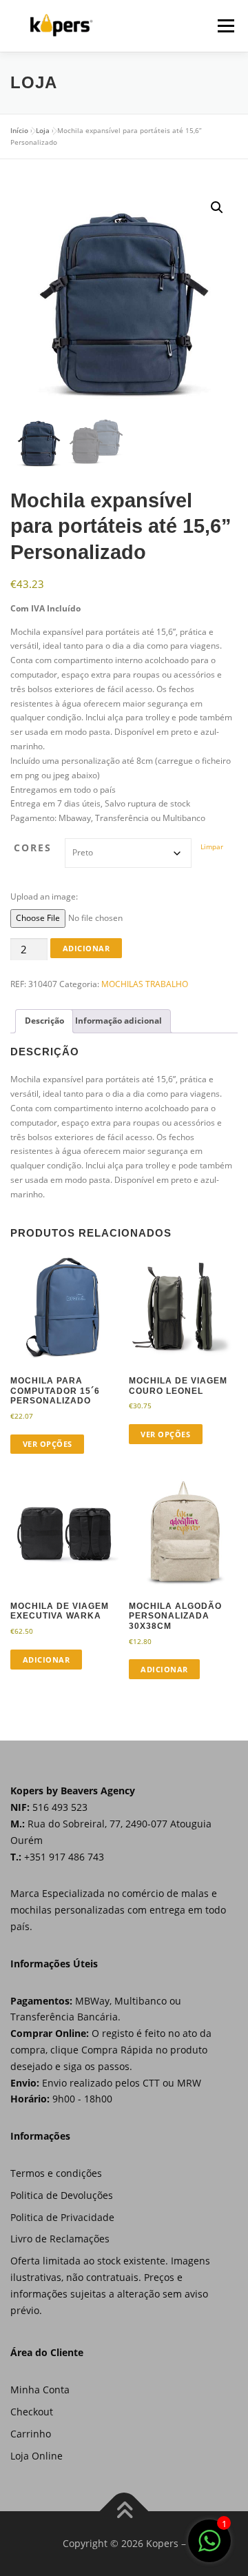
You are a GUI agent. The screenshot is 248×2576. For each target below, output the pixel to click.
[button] (217, 207)
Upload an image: (44, 896)
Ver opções (48, 1444)
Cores (33, 848)
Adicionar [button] (46, 1660)
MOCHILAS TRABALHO (145, 984)
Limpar (212, 846)
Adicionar (86, 948)
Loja (43, 130)
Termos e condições (56, 2173)
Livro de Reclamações (60, 2239)
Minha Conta (40, 2390)
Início (19, 130)
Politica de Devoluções (62, 2195)
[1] (209, 2549)
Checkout (32, 2412)
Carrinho (31, 2434)
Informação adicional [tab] (118, 1021)
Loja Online (37, 2456)
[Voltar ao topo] (124, 2512)
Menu (225, 26)
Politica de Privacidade (62, 2217)
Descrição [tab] (44, 1021)
